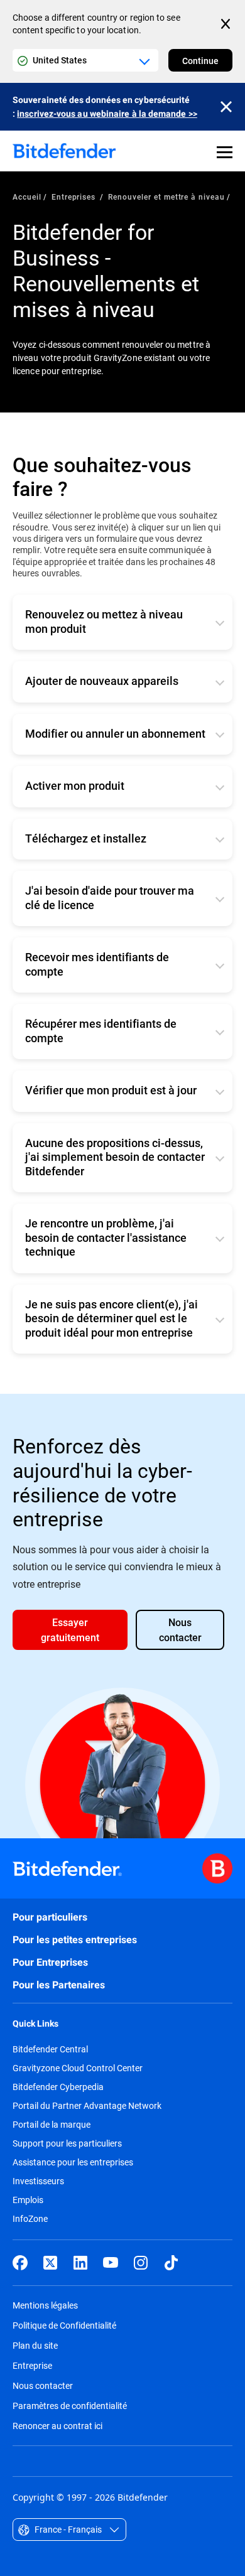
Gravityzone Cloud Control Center (78, 2068)
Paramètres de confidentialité (70, 2406)
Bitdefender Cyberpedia (58, 2087)
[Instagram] (141, 2263)
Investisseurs (38, 2181)
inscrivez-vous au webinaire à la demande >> (107, 114)
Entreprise (32, 2365)
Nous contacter (43, 2385)
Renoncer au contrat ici (57, 2426)
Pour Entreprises (50, 1962)
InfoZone (30, 2219)
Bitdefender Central (50, 2049)
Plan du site (35, 2345)
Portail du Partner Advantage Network (87, 2106)
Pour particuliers (50, 1917)
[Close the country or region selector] (227, 24)
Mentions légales (45, 2305)
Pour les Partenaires (59, 1985)
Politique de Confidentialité (64, 2325)
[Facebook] (20, 2263)
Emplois (28, 2200)
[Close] (226, 107)
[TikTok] (171, 2263)
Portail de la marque (52, 2125)
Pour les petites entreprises (75, 1940)
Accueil (27, 197)
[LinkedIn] (80, 2263)
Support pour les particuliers (67, 2143)
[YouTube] (111, 2263)
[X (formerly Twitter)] (50, 2263)
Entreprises (75, 197)
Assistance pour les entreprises (73, 2162)
